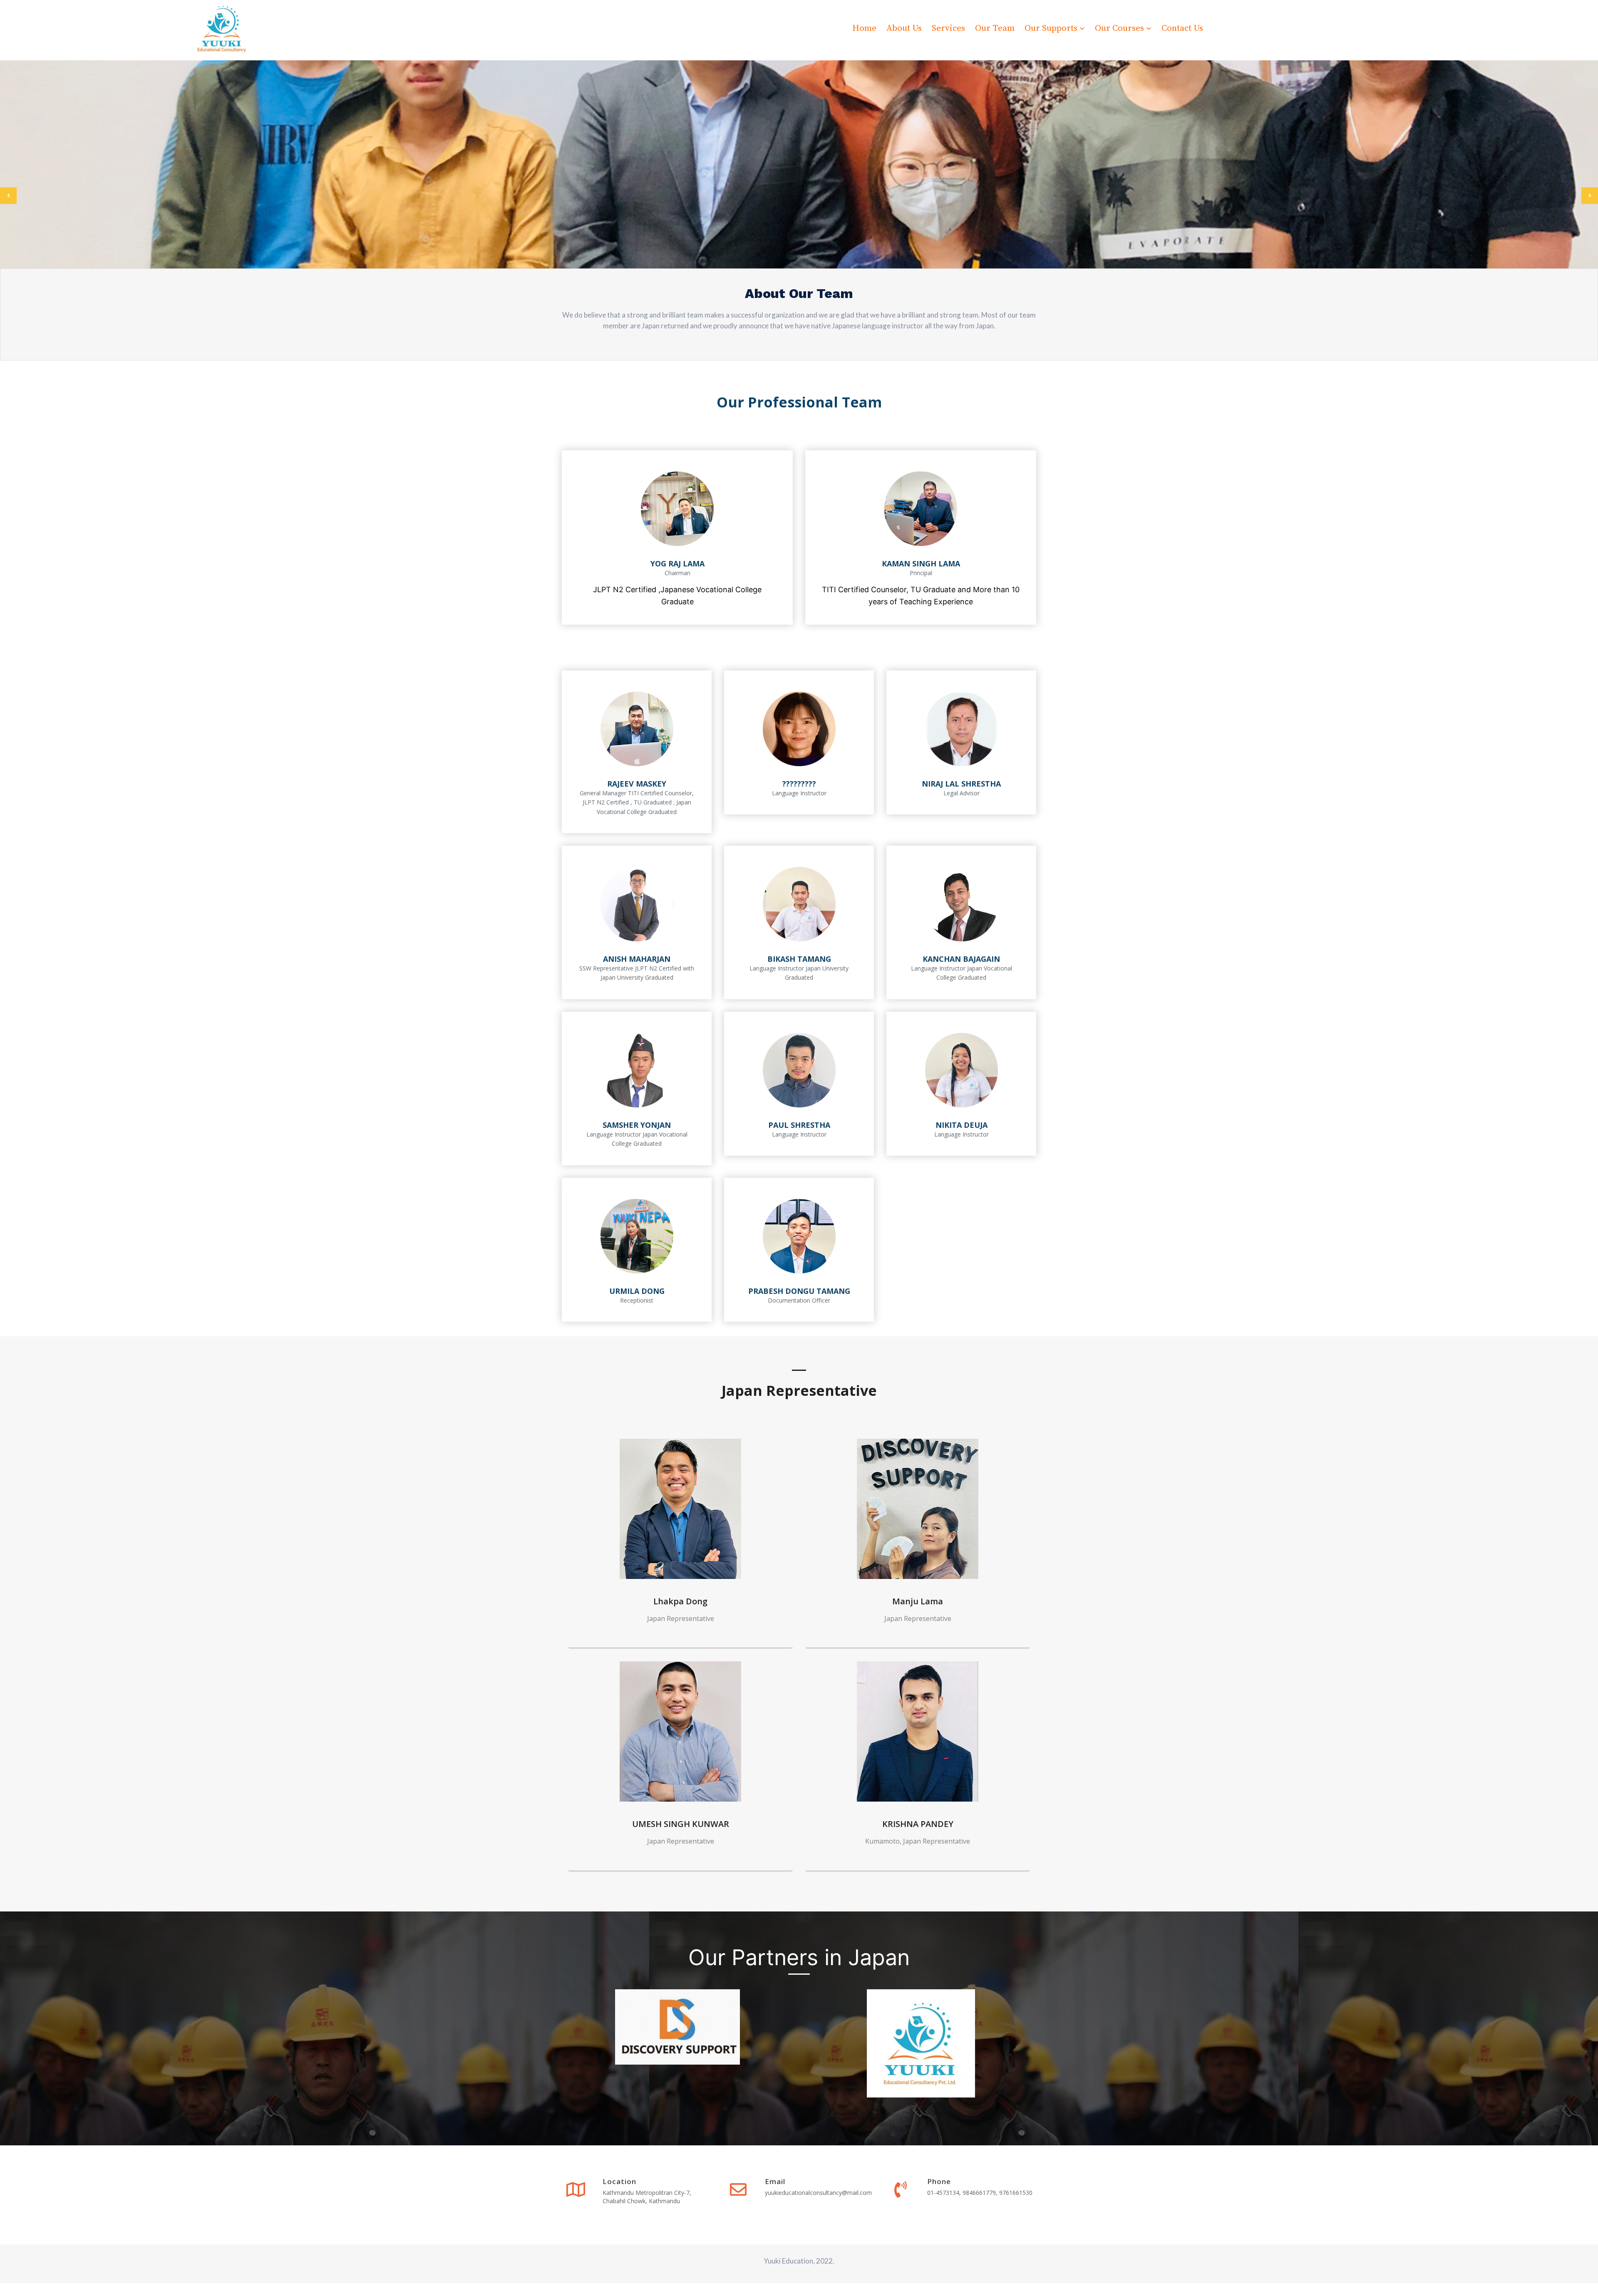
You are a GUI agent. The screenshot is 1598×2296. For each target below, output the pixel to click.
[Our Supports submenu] (1082, 28)
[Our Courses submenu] (1149, 28)
